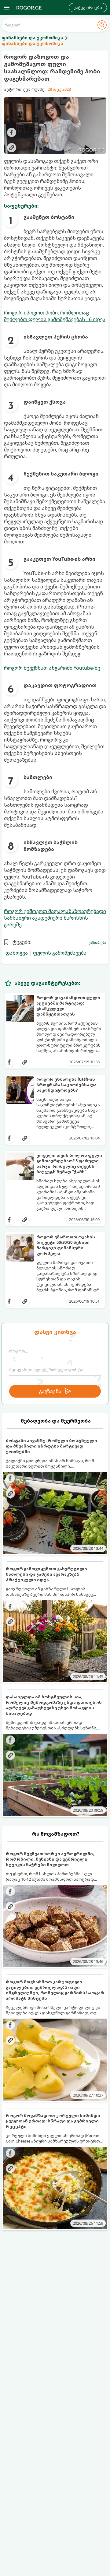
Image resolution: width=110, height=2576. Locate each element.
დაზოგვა (17, 953)
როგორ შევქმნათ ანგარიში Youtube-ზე (52, 668)
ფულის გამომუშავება (60, 953)
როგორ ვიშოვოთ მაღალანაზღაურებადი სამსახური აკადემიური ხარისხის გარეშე (55, 918)
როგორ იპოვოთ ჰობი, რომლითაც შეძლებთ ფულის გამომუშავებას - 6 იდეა (55, 316)
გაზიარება (97, 942)
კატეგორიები (88, 7)
